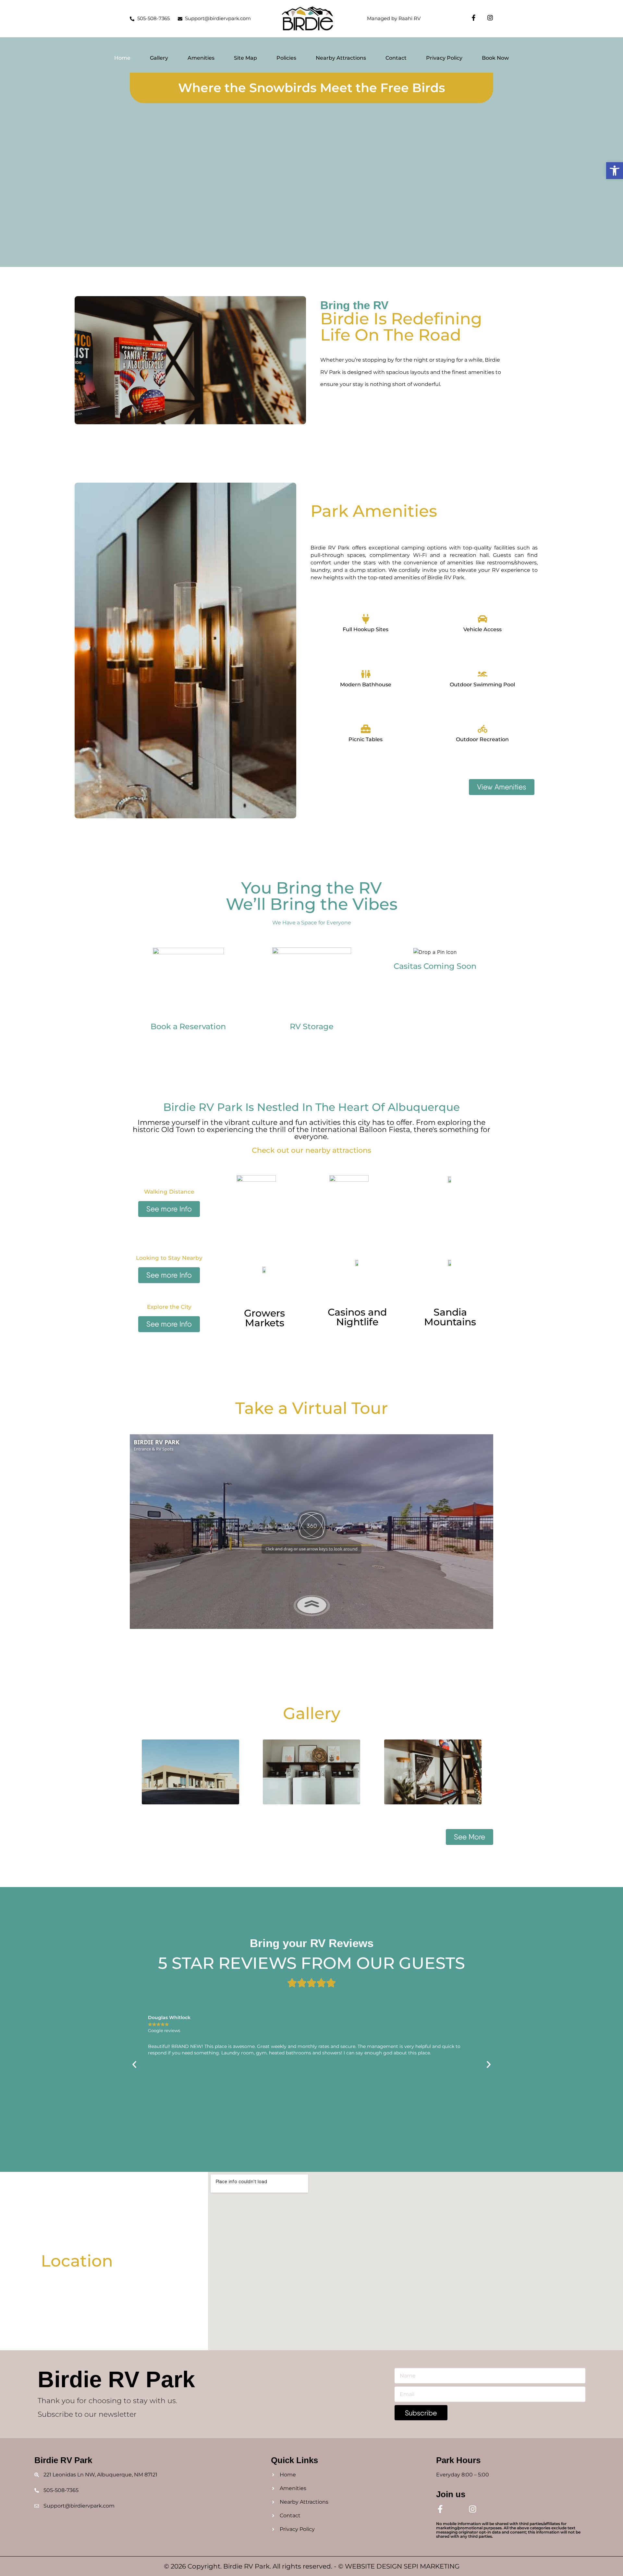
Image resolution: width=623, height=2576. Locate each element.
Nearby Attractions (341, 58)
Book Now (495, 58)
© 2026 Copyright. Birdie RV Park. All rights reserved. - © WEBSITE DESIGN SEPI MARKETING (312, 2566)
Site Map (245, 58)
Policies (286, 58)
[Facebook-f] (474, 18)
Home (122, 58)
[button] (615, 171)
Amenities (201, 58)
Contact (396, 58)
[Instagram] (490, 18)
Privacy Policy (444, 58)
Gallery (159, 58)
